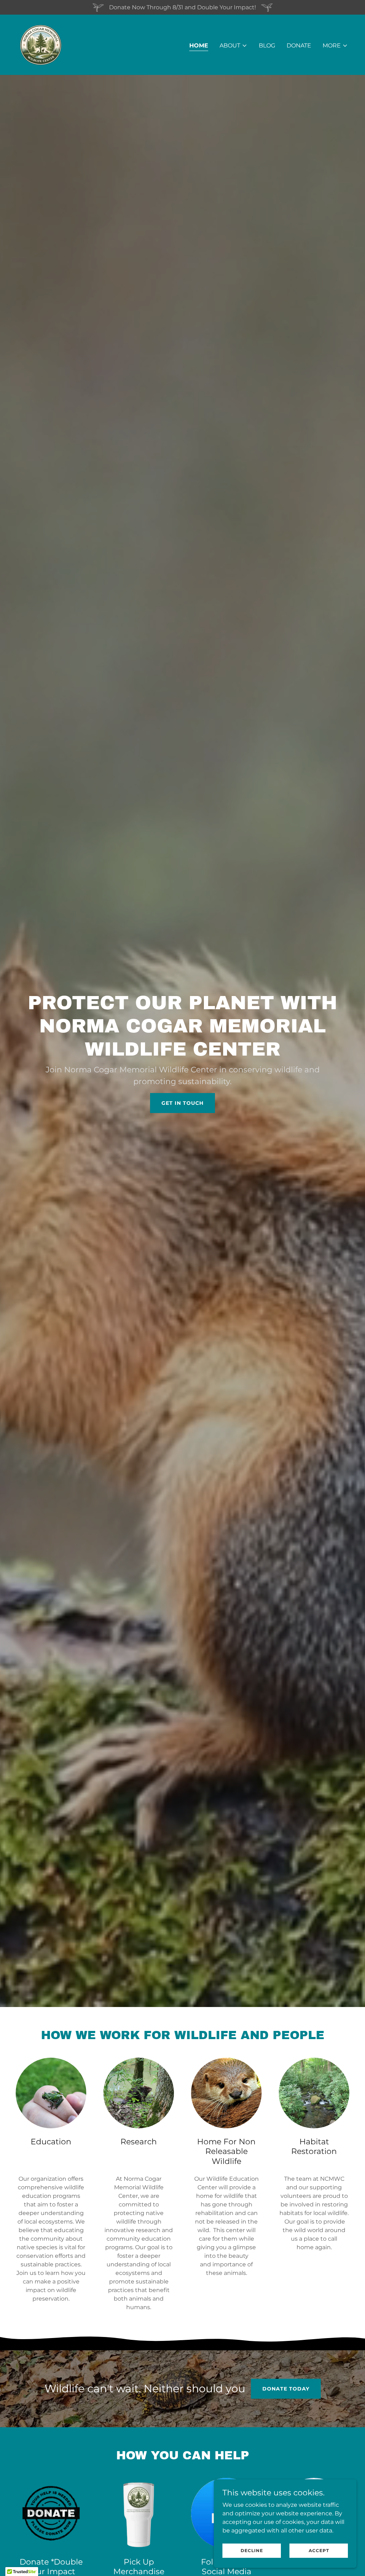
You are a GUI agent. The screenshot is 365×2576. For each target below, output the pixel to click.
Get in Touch (182, 1103)
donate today (286, 2389)
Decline (252, 2550)
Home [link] (199, 45)
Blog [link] (267, 45)
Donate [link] (299, 45)
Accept (319, 2550)
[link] (40, 44)
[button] (233, 46)
